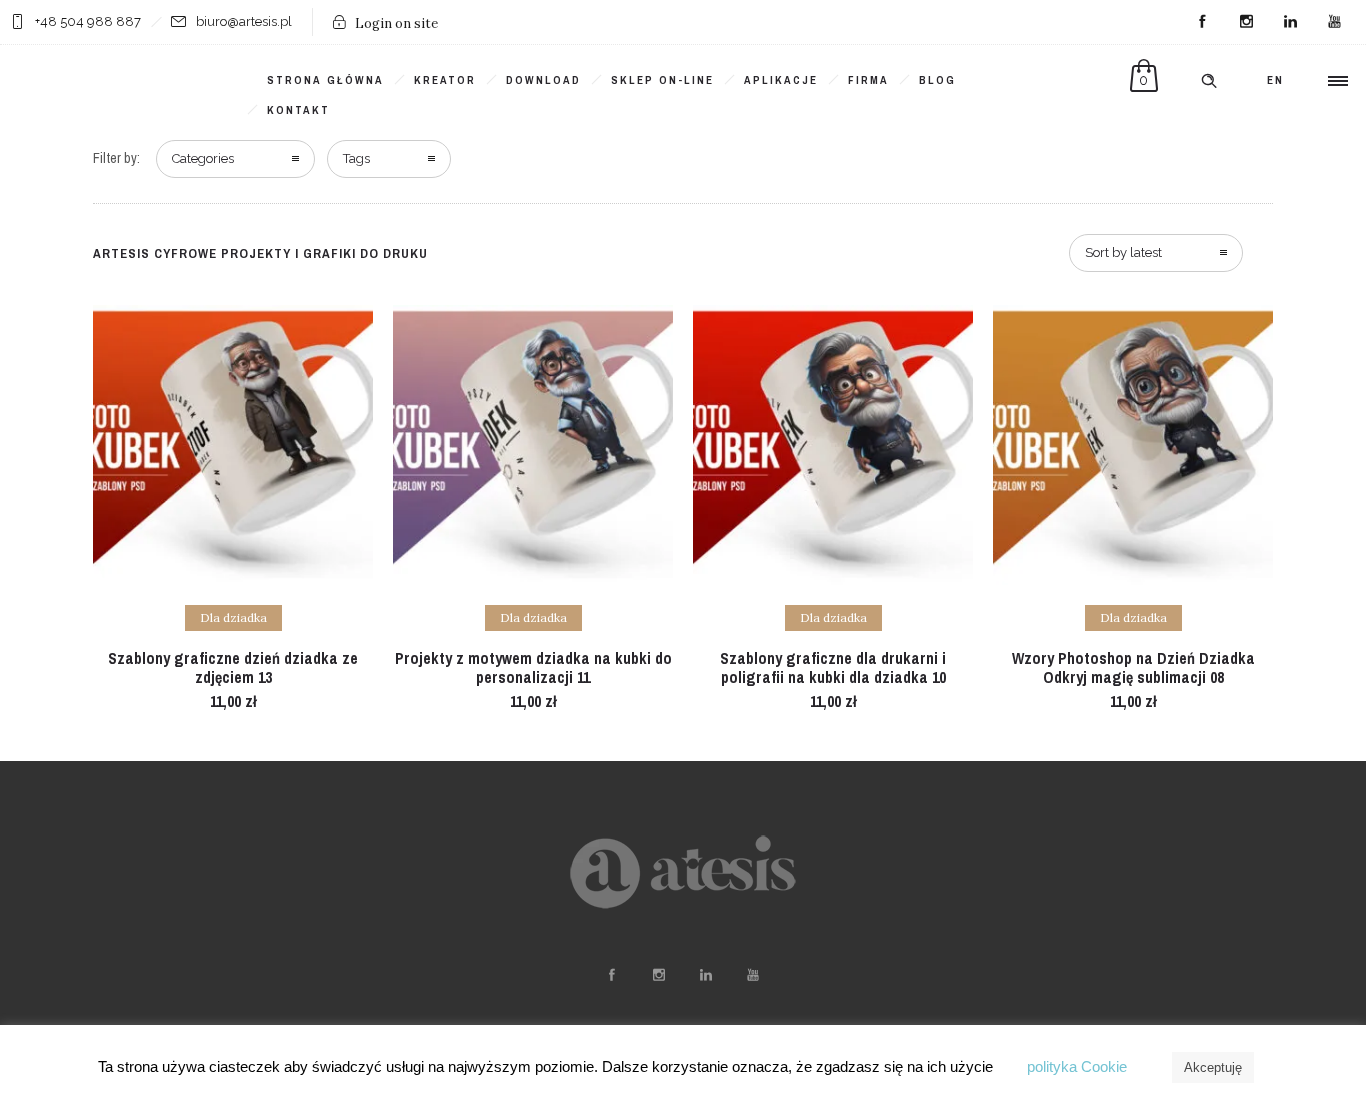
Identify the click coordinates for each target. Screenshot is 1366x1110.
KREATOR (445, 80)
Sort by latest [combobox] (1123, 252)
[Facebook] (1202, 22)
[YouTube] (1334, 22)
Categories (203, 158)
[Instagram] (1246, 22)
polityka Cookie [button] (1077, 1066)
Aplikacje (781, 80)
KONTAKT (298, 110)
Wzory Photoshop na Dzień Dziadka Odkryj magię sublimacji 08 (1133, 667)
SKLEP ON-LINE (662, 80)
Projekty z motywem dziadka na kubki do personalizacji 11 (533, 667)
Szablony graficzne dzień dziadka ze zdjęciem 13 (233, 667)
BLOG (937, 80)
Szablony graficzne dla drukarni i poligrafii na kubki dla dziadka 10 (833, 667)
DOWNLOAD (543, 80)
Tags (356, 158)
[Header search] (1209, 81)
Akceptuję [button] (1213, 1067)
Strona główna (325, 80)
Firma (868, 80)
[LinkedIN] (1290, 22)
